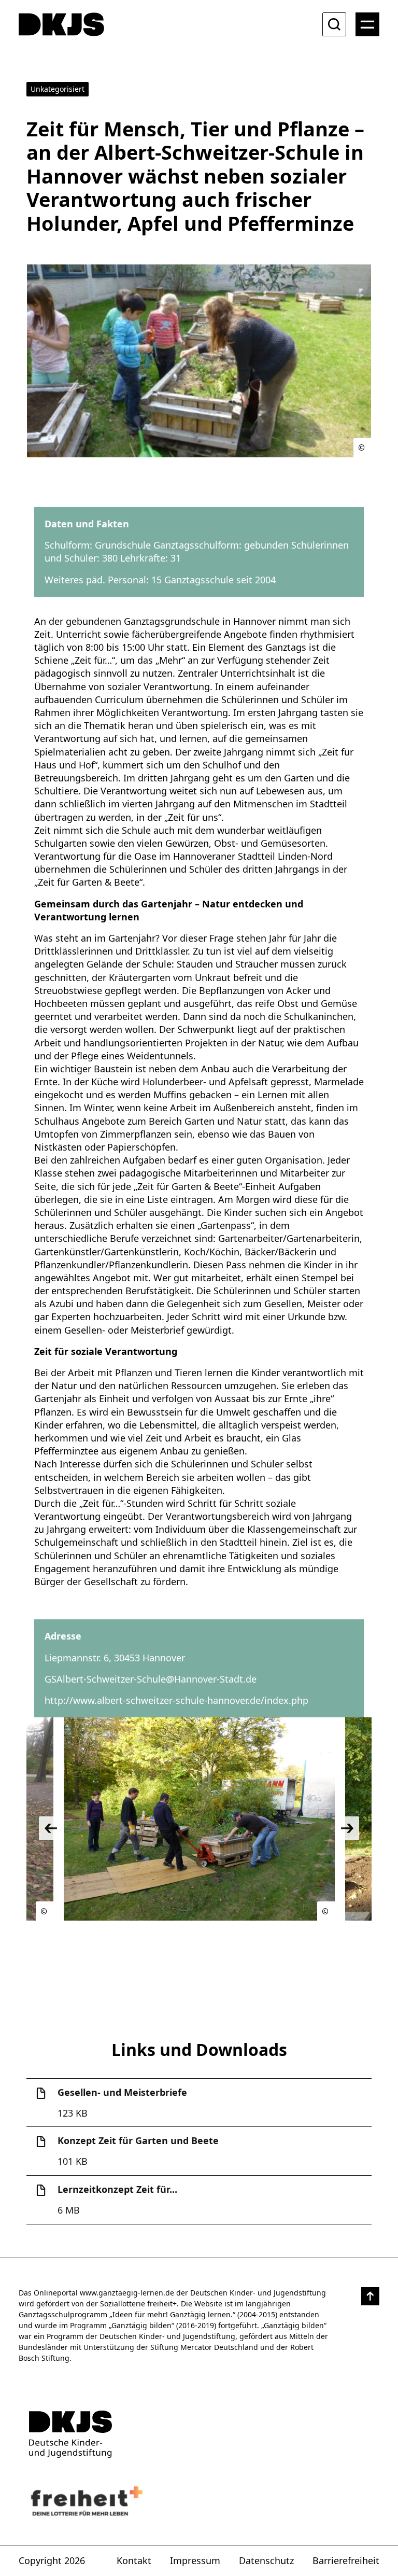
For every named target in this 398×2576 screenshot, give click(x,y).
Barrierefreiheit (346, 2560)
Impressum (195, 2560)
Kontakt (134, 2560)
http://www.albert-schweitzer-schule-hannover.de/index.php (176, 1700)
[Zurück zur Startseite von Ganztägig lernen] (199, 2434)
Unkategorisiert (58, 89)
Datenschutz (266, 2560)
